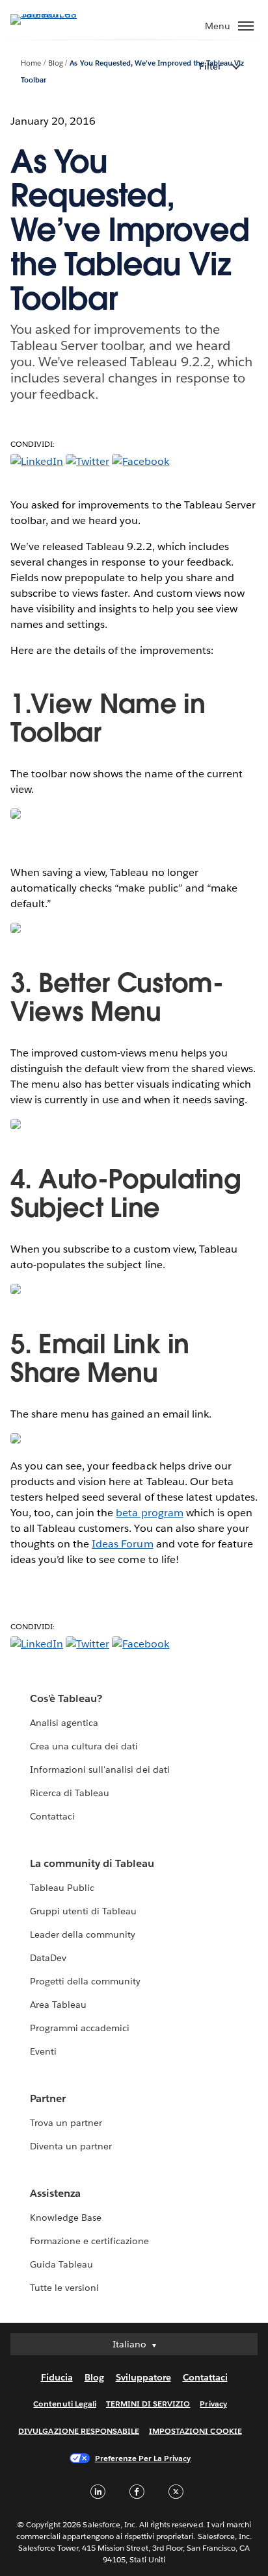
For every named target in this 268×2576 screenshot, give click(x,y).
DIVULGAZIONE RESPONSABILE (79, 2431)
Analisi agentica (64, 1723)
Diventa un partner (71, 2146)
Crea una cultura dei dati (84, 1746)
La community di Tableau (92, 1863)
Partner (48, 2098)
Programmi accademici (80, 2028)
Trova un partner (66, 2123)
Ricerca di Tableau (70, 1793)
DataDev (48, 1958)
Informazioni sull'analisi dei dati (100, 1769)
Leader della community (83, 1934)
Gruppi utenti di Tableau (83, 1911)
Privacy (213, 2404)
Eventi (43, 2051)
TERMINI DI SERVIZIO (148, 2404)
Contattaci (52, 1816)
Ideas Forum (122, 1544)
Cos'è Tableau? (66, 1698)
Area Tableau (58, 2005)
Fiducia (57, 2377)
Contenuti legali (64, 2404)
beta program (149, 1513)
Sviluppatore (143, 2377)
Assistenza (55, 2193)
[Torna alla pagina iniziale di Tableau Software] (56, 14)
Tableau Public (62, 1888)
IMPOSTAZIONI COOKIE (195, 2431)
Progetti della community (85, 1981)
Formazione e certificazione (90, 2241)
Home (31, 63)
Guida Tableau (61, 2264)
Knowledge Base (66, 2218)
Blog (56, 63)
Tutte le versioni (64, 2288)
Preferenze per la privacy (143, 2458)
